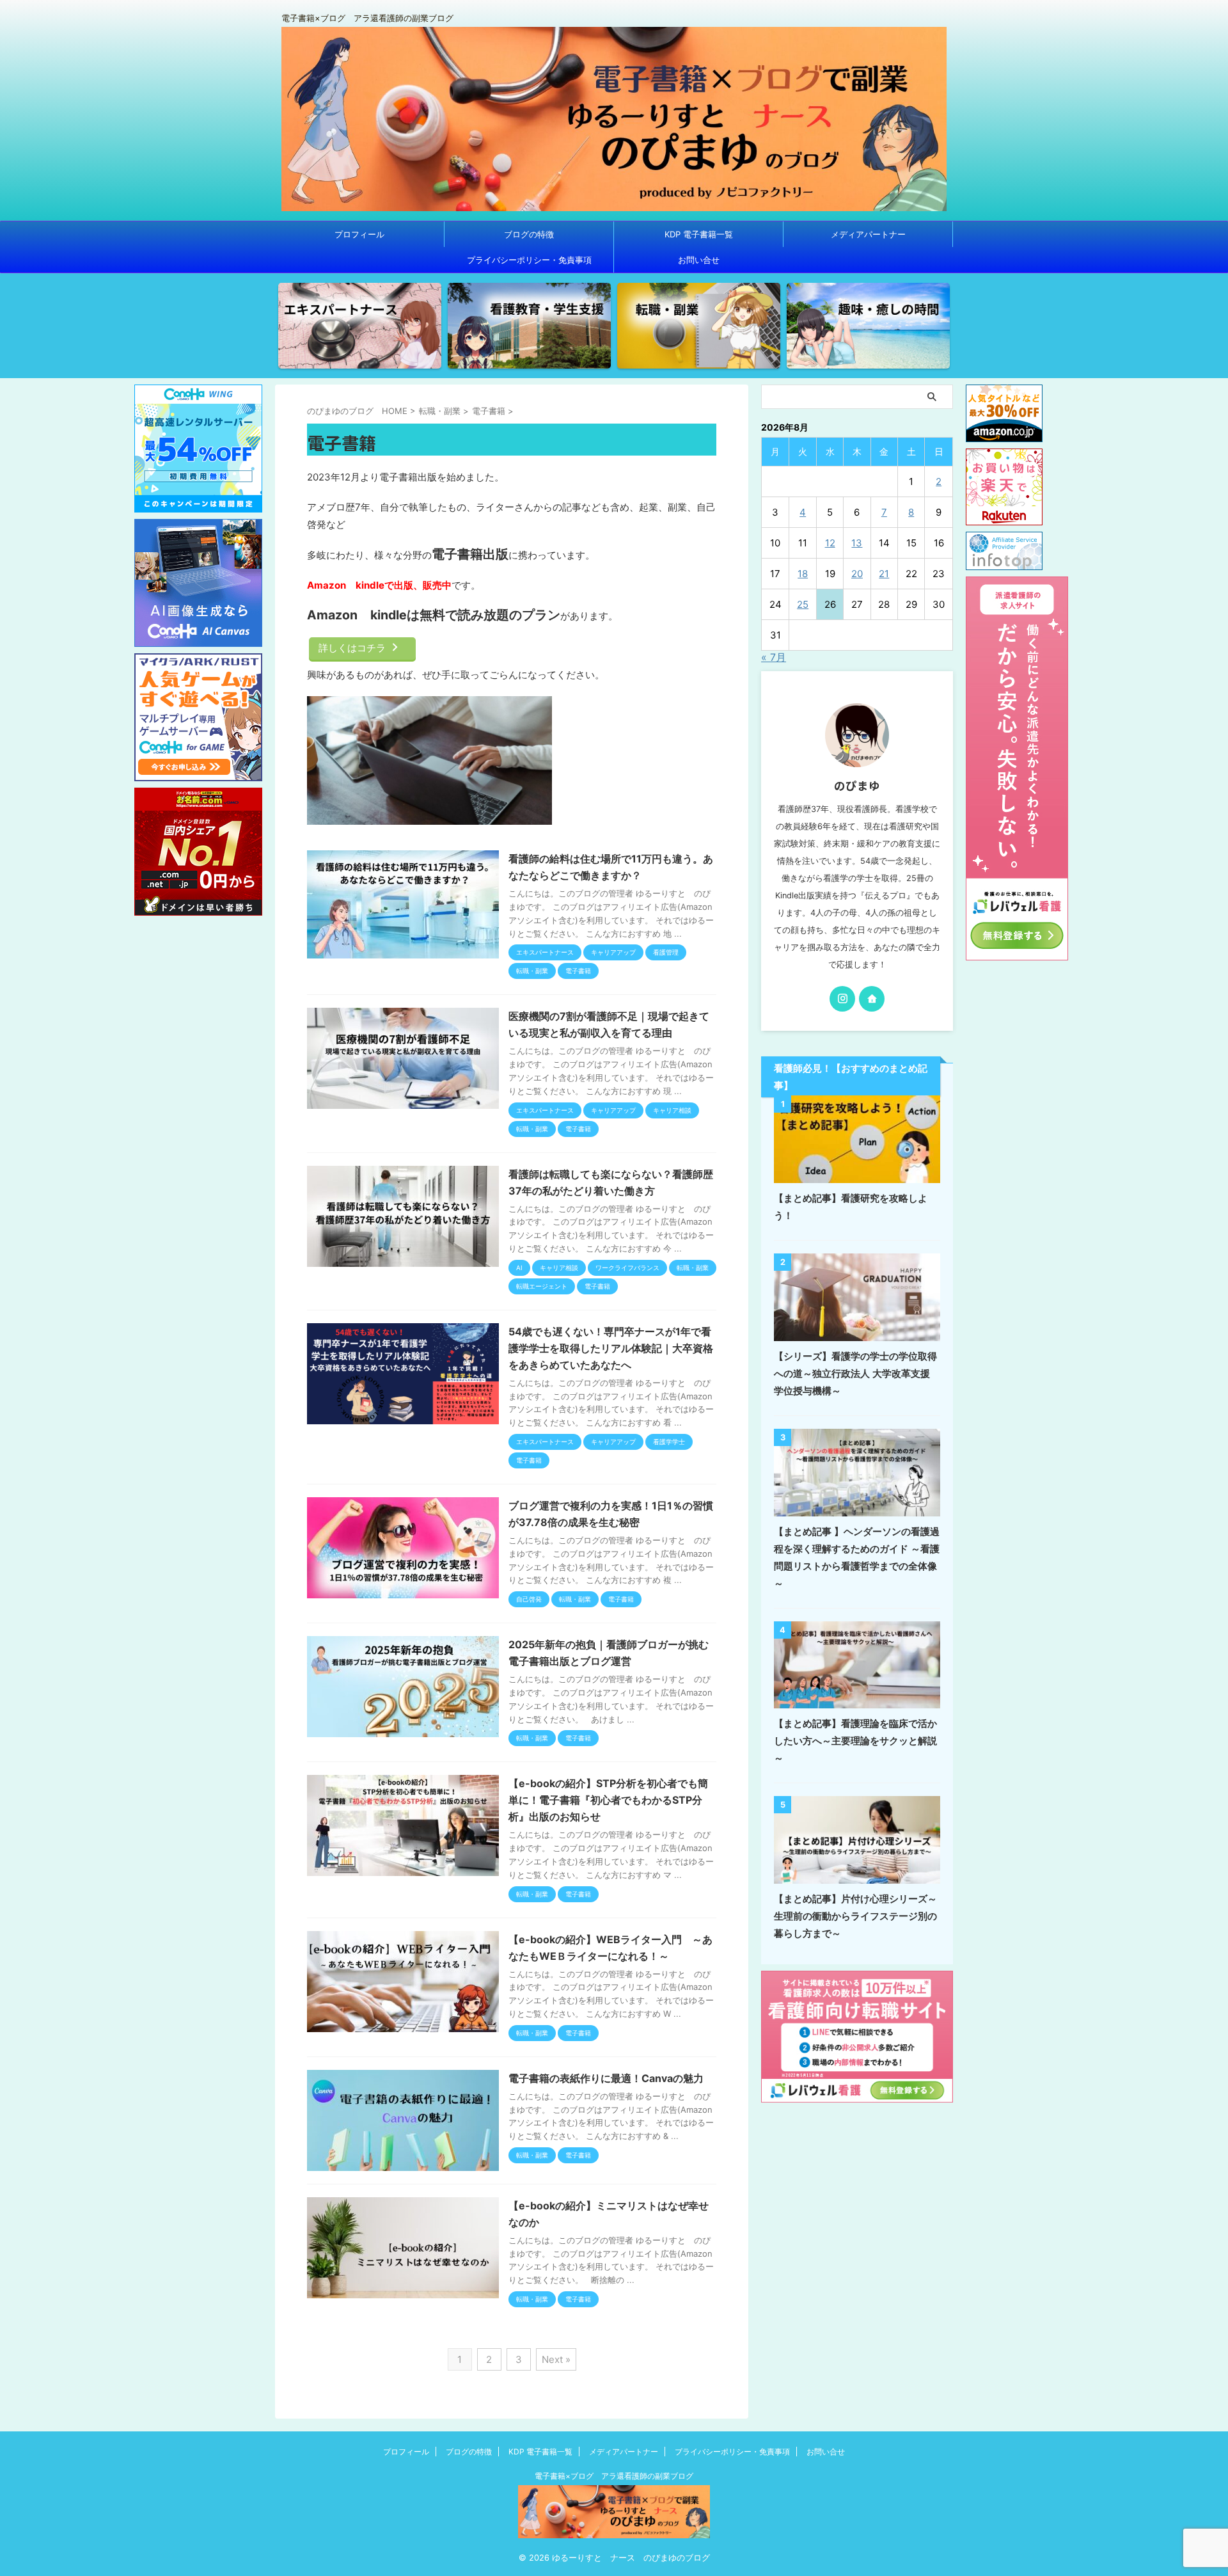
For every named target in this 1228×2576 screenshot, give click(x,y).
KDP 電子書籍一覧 (699, 234)
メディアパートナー (868, 234)
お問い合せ (699, 260)
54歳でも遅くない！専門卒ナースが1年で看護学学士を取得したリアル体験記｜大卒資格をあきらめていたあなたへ (611, 1348)
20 (857, 574)
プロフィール (359, 234)
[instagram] (842, 999)
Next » (556, 2359)
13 (857, 543)
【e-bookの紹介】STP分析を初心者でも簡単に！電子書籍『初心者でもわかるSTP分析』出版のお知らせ (608, 1800)
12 (830, 543)
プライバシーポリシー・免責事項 (529, 260)
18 (803, 574)
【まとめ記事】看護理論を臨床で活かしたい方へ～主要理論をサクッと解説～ (855, 1741)
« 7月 (774, 657)
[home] (872, 999)
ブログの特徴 (529, 234)
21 (884, 574)
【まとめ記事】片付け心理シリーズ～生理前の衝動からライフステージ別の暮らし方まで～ (855, 1916)
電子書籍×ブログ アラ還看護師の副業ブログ (614, 2476)
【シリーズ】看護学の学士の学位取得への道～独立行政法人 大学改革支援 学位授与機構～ (855, 1373)
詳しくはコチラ (352, 648)
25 (803, 604)
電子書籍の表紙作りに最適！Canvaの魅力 (606, 2078)
